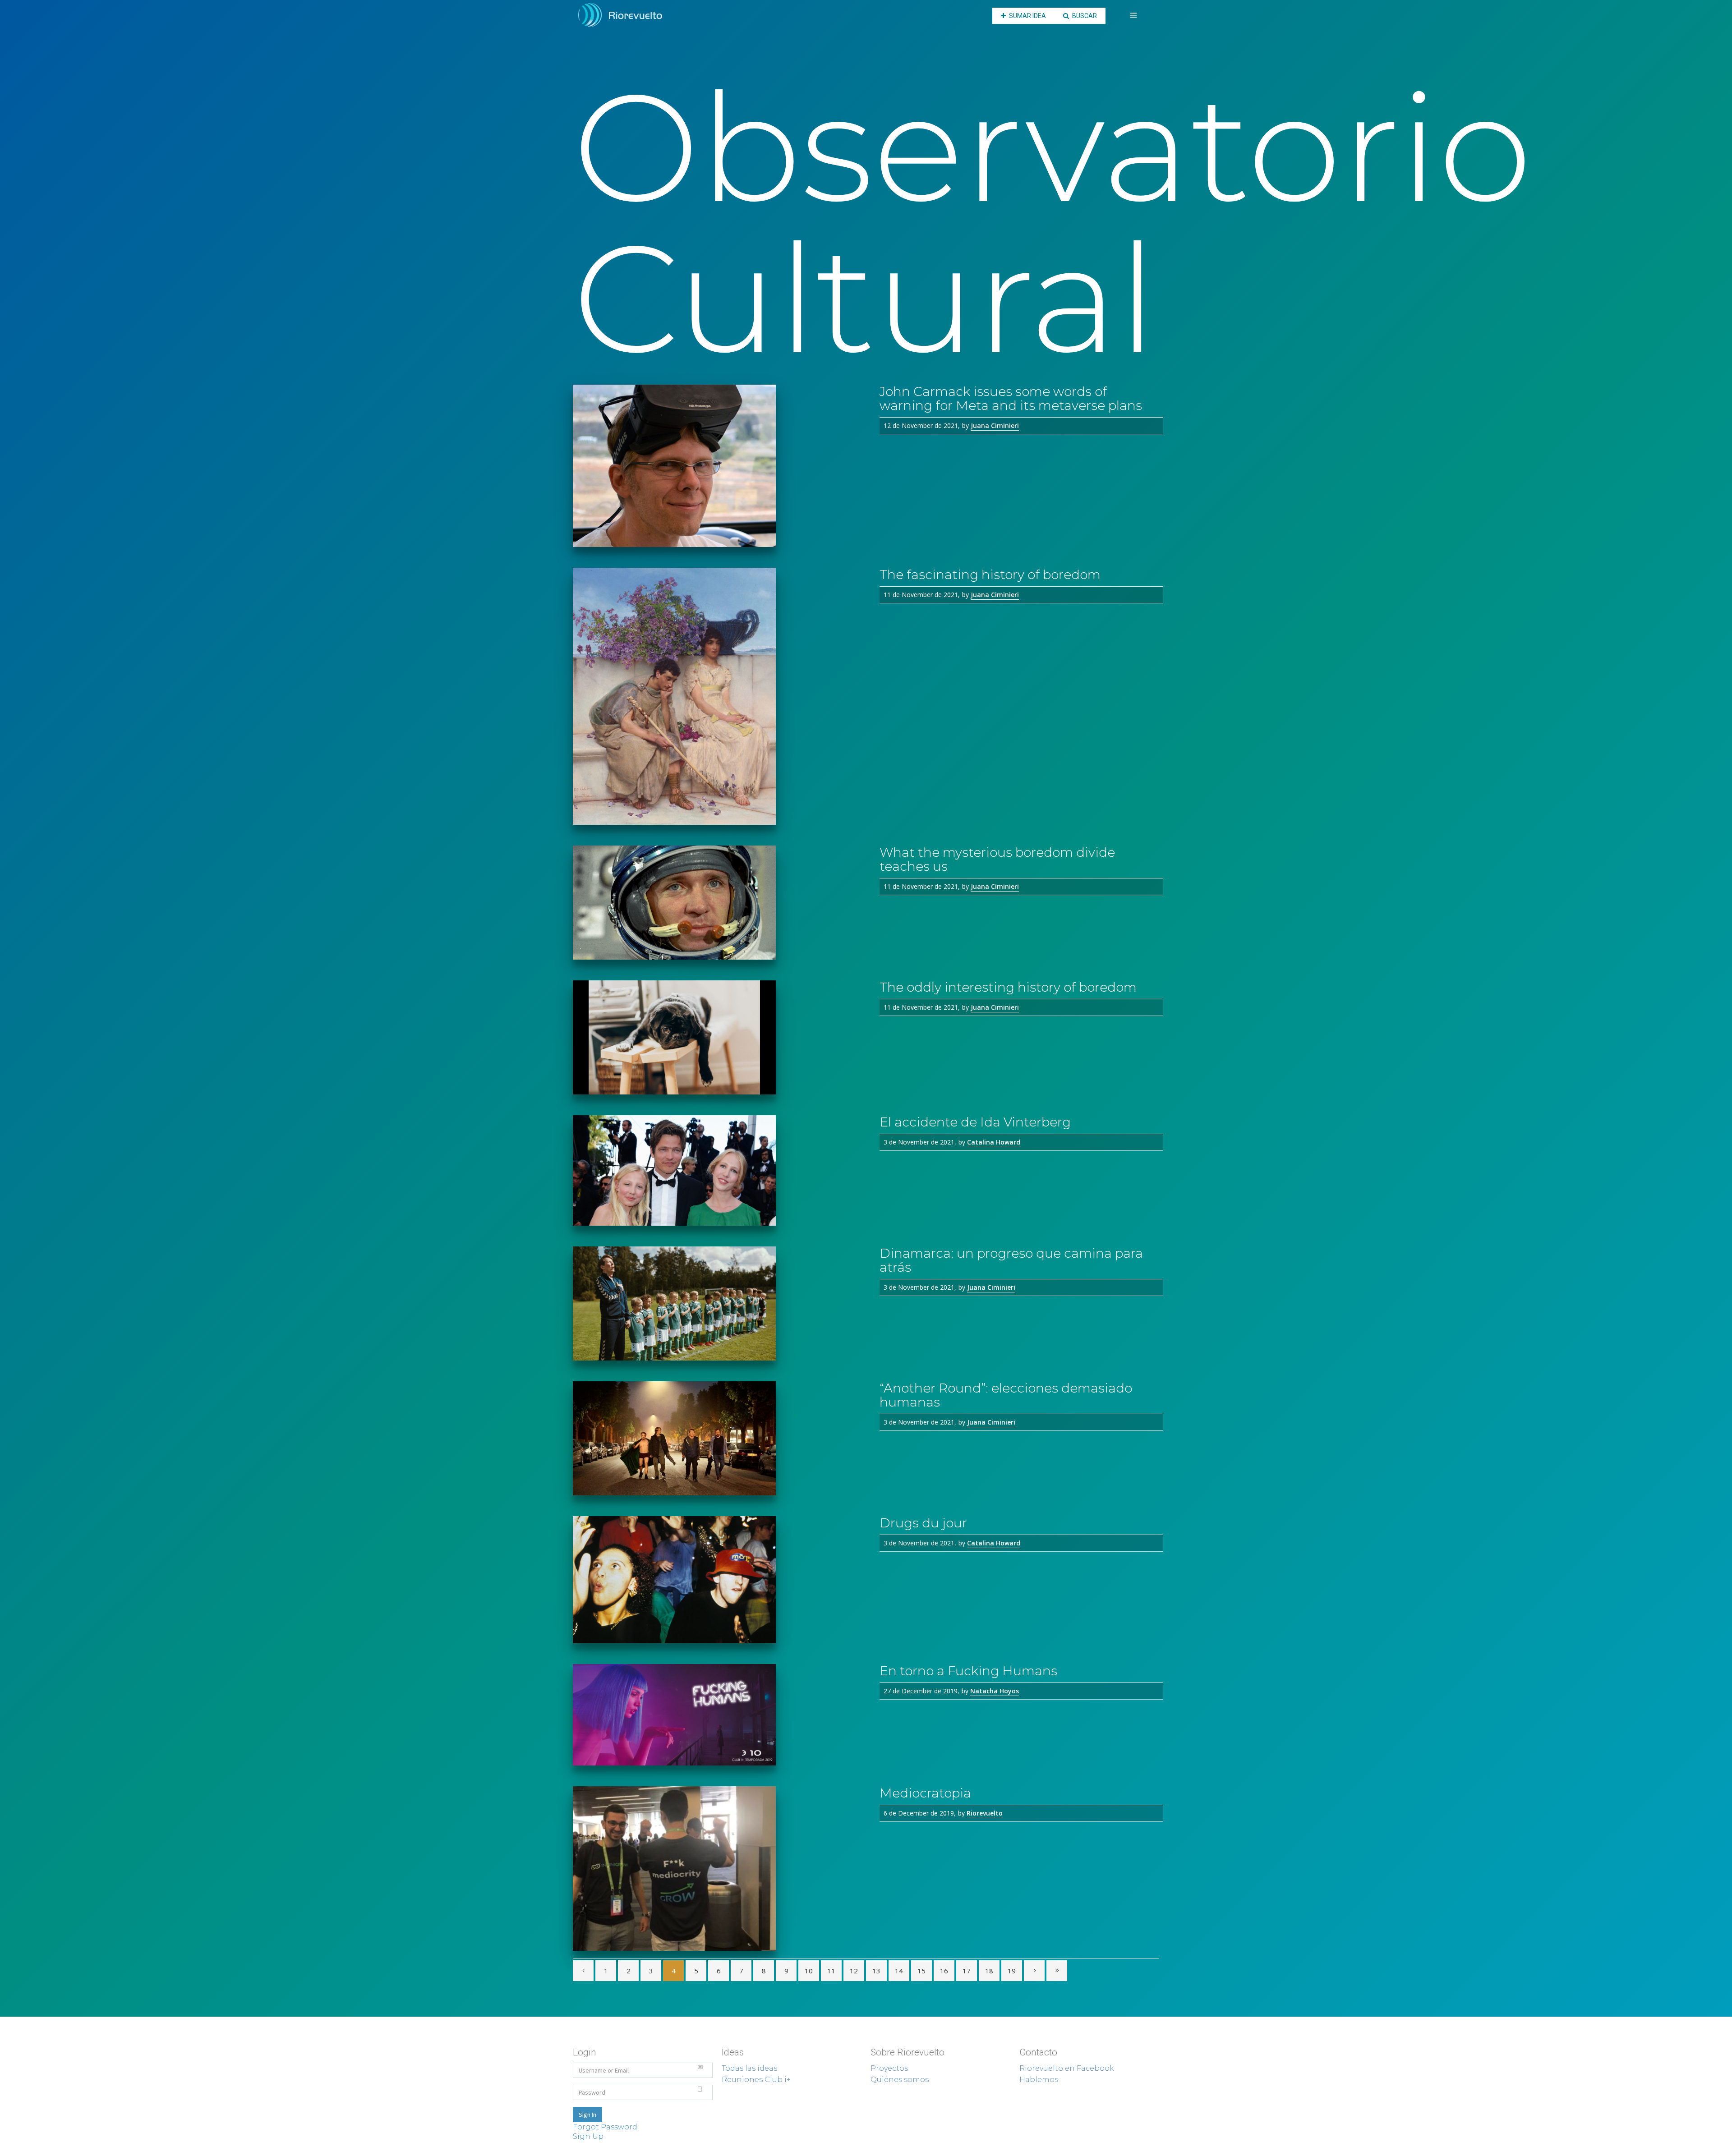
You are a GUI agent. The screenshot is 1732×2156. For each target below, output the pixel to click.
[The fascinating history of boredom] (719, 696)
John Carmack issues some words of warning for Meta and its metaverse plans (1011, 398)
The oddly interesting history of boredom (1008, 987)
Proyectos (889, 2068)
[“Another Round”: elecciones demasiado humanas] (719, 1438)
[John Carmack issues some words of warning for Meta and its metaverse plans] (719, 466)
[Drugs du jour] (719, 1580)
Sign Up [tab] (588, 2136)
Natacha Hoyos (995, 1691)
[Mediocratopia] (719, 1869)
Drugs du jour (923, 1523)
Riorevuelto (985, 1813)
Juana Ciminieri (995, 425)
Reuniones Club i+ (756, 2080)
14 (899, 1971)
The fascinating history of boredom (990, 575)
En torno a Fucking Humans (968, 1671)
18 (989, 1971)
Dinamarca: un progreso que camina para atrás (1011, 1260)
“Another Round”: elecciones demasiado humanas (1006, 1395)
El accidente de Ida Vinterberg (975, 1122)
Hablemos (1039, 2080)
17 (967, 1971)
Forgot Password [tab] (605, 2127)
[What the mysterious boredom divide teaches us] (719, 903)
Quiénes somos (900, 2080)
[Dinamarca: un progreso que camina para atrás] (719, 1303)
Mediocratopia (925, 1793)
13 (876, 1971)
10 (809, 1971)
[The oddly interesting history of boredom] (719, 1037)
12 (854, 1971)
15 (921, 1971)
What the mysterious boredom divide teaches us (997, 859)
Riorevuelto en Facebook (1067, 2068)
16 (944, 1971)
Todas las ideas (749, 2068)
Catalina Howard (994, 1142)
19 (1012, 1971)
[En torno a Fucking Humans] (719, 1715)
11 (831, 1971)
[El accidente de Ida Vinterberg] (719, 1170)
